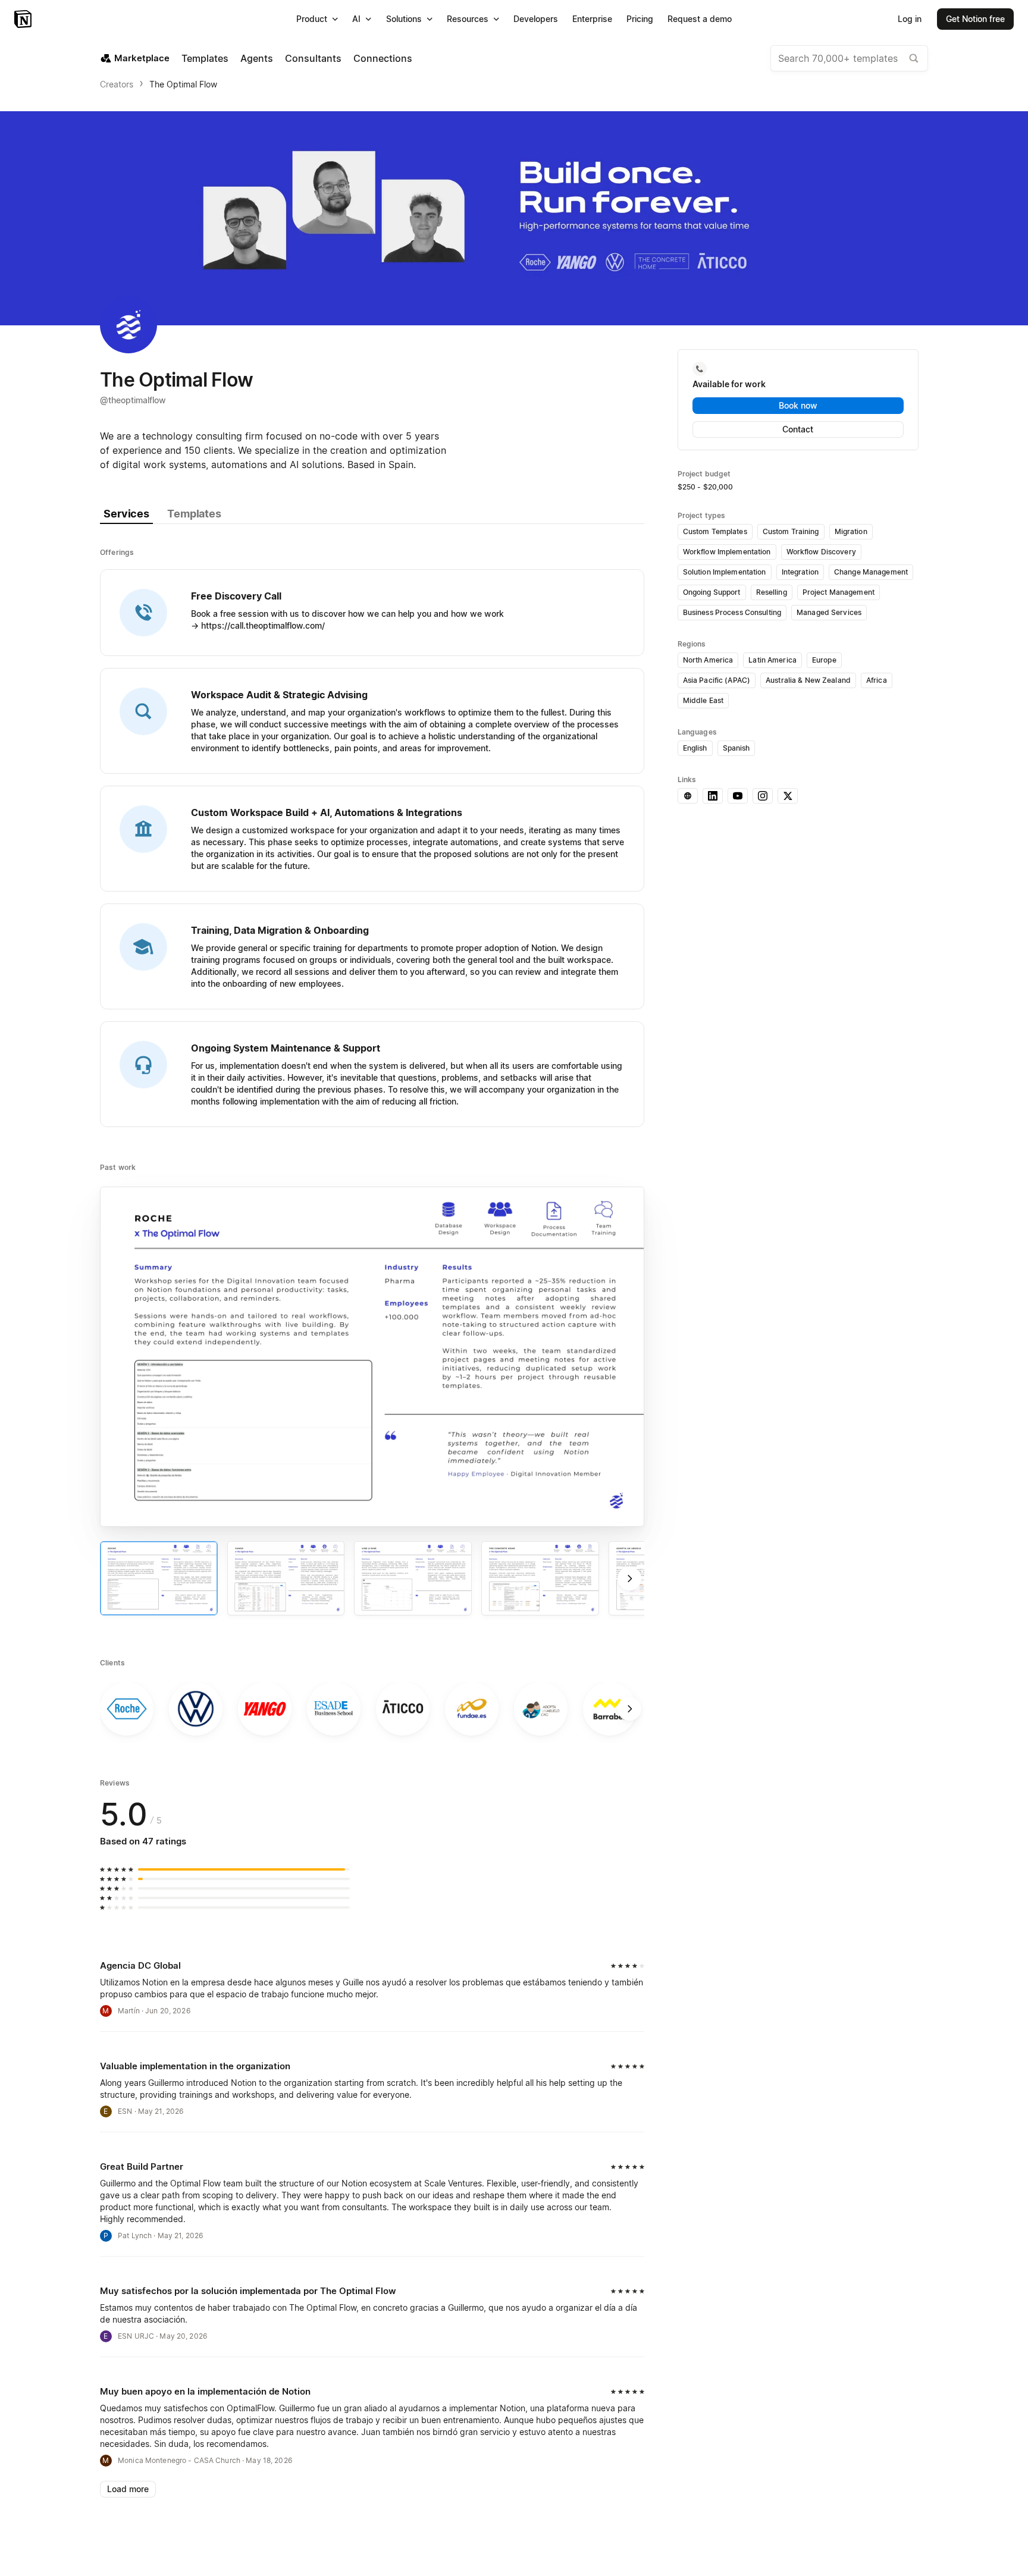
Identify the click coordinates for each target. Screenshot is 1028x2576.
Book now (798, 405)
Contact (798, 429)
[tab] (126, 514)
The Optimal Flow (183, 84)
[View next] (629, 1579)
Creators (117, 84)
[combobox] (849, 58)
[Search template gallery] (914, 58)
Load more (128, 2489)
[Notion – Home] (24, 19)
